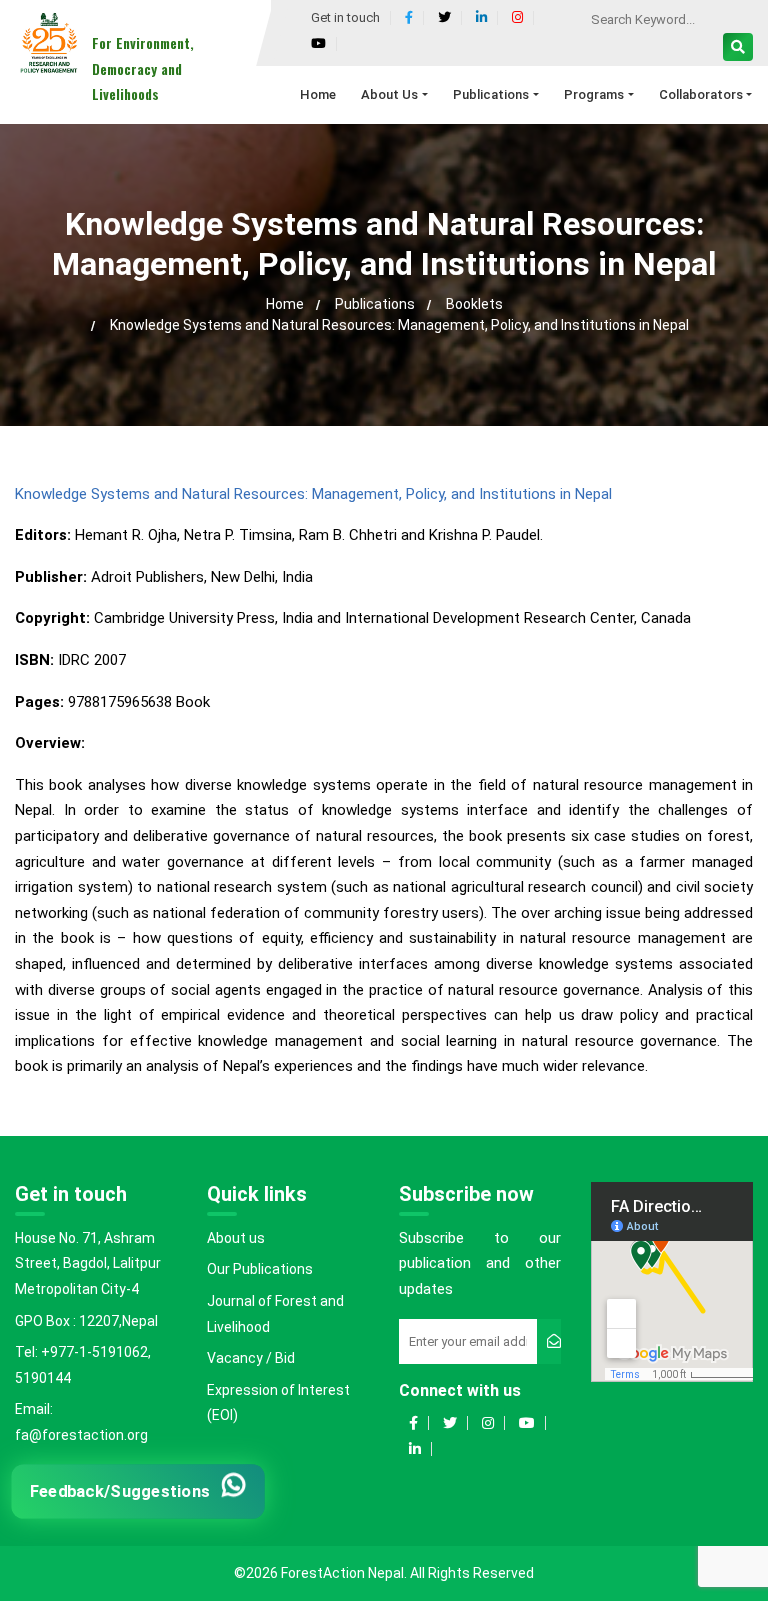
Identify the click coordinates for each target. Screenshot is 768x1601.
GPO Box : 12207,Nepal (86, 1321)
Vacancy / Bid (251, 1358)
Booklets (474, 304)
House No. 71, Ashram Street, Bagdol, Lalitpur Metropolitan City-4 (88, 1263)
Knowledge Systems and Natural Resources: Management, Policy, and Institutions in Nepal (313, 494)
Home (285, 304)
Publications (375, 304)
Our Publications (260, 1269)
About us (236, 1238)
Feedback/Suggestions (120, 1490)
